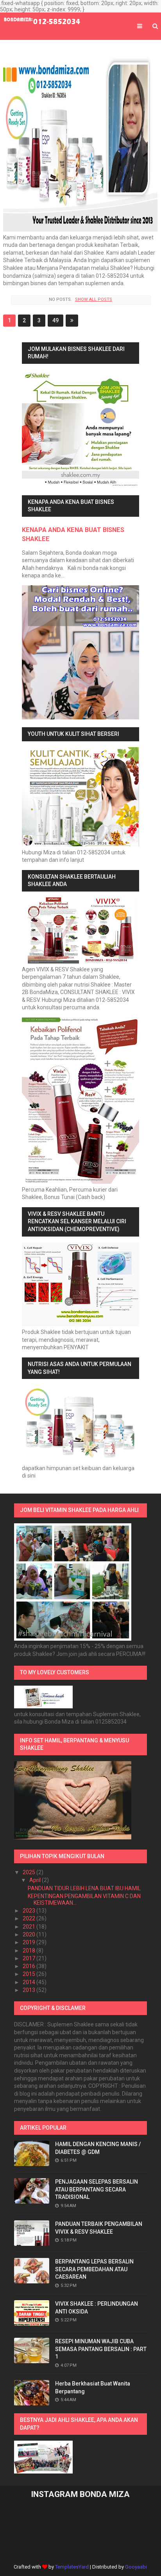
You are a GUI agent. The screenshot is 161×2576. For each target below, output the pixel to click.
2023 (30, 1911)
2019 (30, 1942)
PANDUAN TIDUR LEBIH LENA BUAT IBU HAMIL (84, 1888)
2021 (30, 1927)
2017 (30, 1958)
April (36, 1880)
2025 (30, 1872)
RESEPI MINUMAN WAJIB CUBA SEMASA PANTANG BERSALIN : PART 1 (101, 2349)
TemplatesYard (72, 2567)
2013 (30, 1990)
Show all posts (93, 299)
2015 (30, 1974)
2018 (30, 1950)
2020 (30, 1934)
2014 (30, 1982)
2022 (30, 1918)
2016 (30, 1966)
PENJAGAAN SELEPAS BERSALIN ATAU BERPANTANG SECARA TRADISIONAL (97, 2189)
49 (55, 320)
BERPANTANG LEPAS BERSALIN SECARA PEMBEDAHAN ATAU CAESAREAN (94, 2269)
